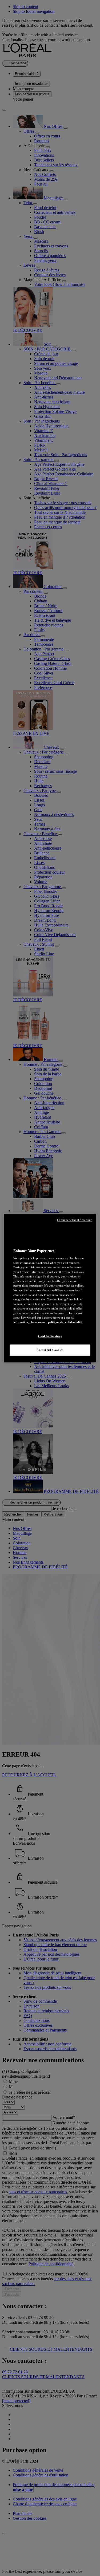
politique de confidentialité (65, 1322)
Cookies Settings (50, 1336)
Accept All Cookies (50, 1350)
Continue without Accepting (75, 1220)
